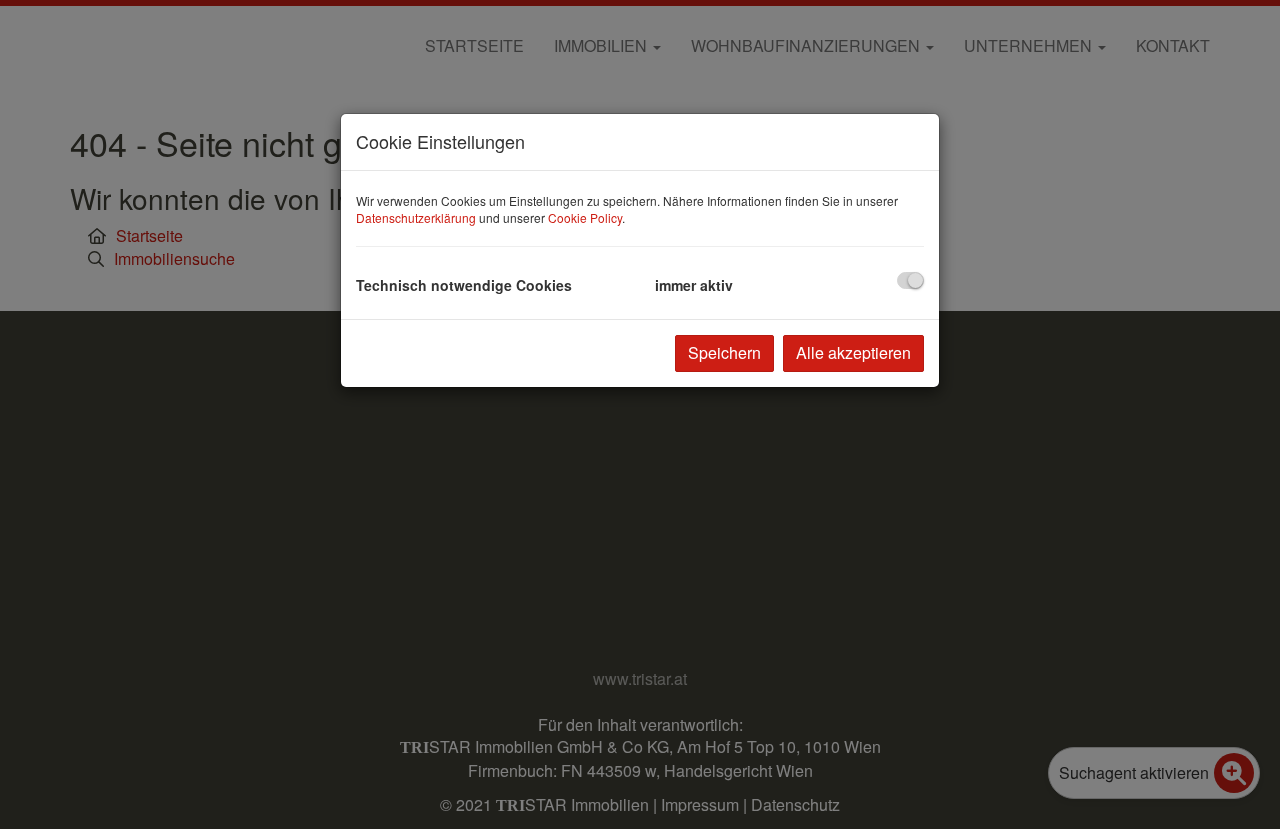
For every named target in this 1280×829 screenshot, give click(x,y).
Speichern (724, 352)
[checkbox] (910, 280)
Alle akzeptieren (853, 352)
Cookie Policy (585, 217)
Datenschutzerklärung (416, 217)
